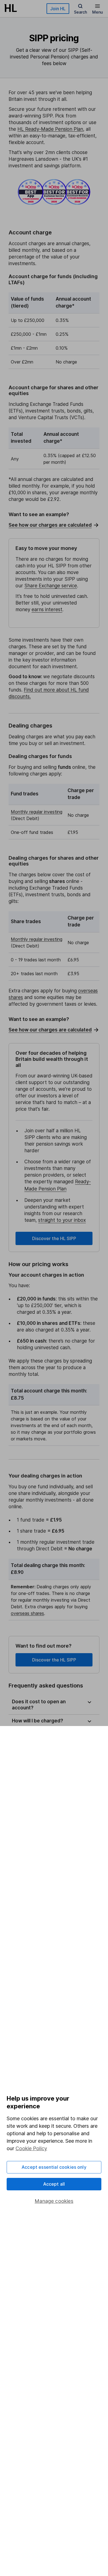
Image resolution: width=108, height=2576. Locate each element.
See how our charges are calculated (50, 525)
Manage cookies (54, 2201)
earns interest (47, 610)
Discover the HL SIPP (54, 1238)
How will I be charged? (38, 1721)
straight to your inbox (62, 1220)
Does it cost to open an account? (39, 1705)
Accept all (54, 2184)
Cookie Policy (31, 2148)
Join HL (58, 9)
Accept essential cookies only (54, 2167)
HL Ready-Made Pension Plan (50, 129)
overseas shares (27, 1613)
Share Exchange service (51, 586)
